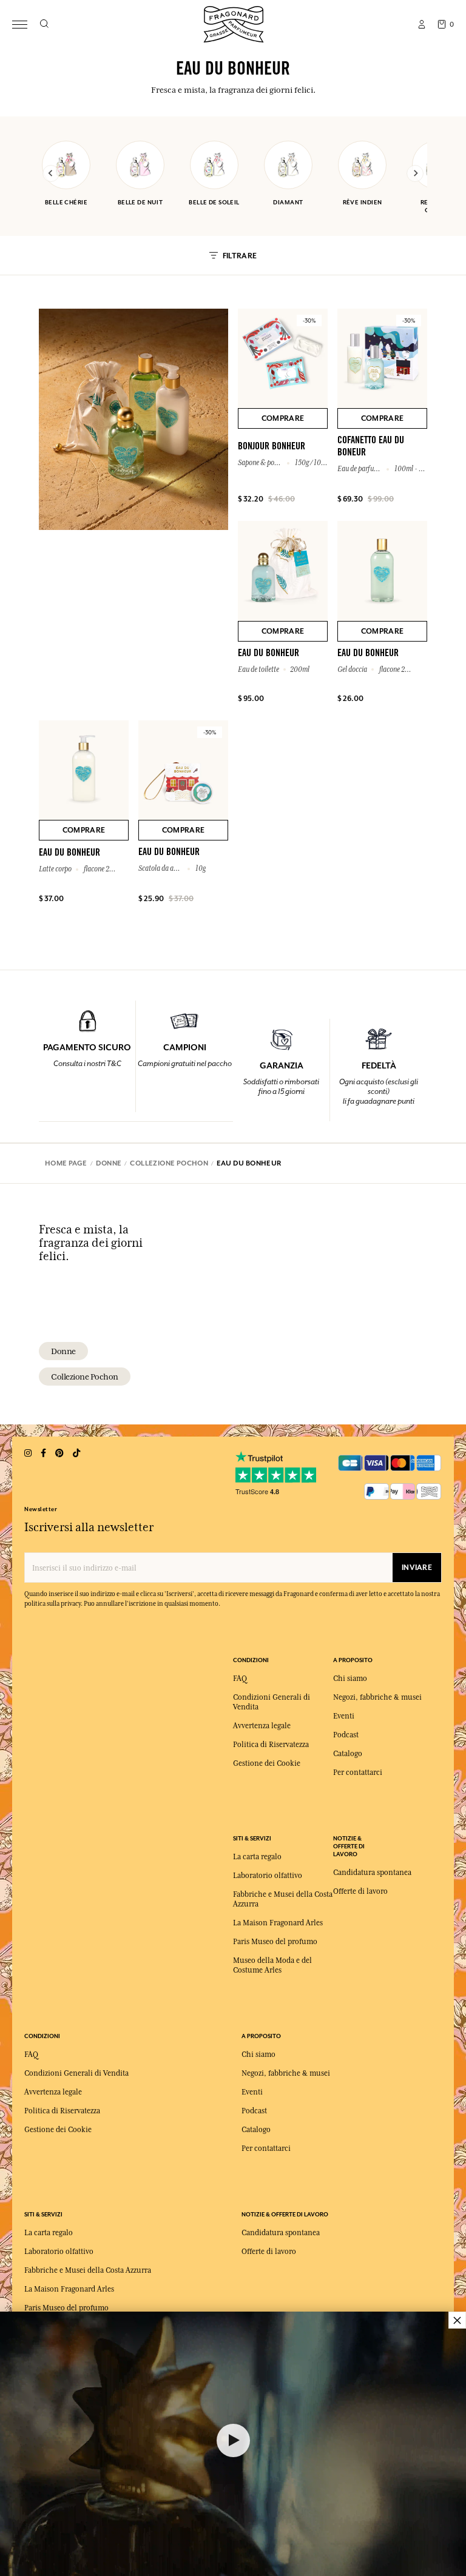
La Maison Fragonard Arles (278, 1923)
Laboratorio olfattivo (268, 1876)
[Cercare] (44, 24)
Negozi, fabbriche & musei (377, 1697)
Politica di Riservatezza (271, 1745)
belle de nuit (140, 202)
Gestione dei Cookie (267, 1763)
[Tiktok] (76, 1453)
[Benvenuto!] (234, 23)
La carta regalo (257, 1857)
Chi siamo (350, 1679)
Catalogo (348, 1754)
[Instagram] (28, 1453)
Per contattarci (358, 1773)
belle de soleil (214, 202)
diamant (288, 202)
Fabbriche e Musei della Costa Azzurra (88, 2270)
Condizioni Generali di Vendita (76, 2073)
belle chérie (66, 202)
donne (63, 1351)
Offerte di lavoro (360, 1891)
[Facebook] (43, 1453)
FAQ (240, 1679)
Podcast (346, 1735)
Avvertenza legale (262, 1726)
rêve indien (363, 202)
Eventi (344, 1716)
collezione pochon (85, 1377)
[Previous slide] (51, 173)
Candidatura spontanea (372, 1873)
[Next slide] (415, 173)
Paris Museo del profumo (275, 1942)
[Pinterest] (59, 1453)
